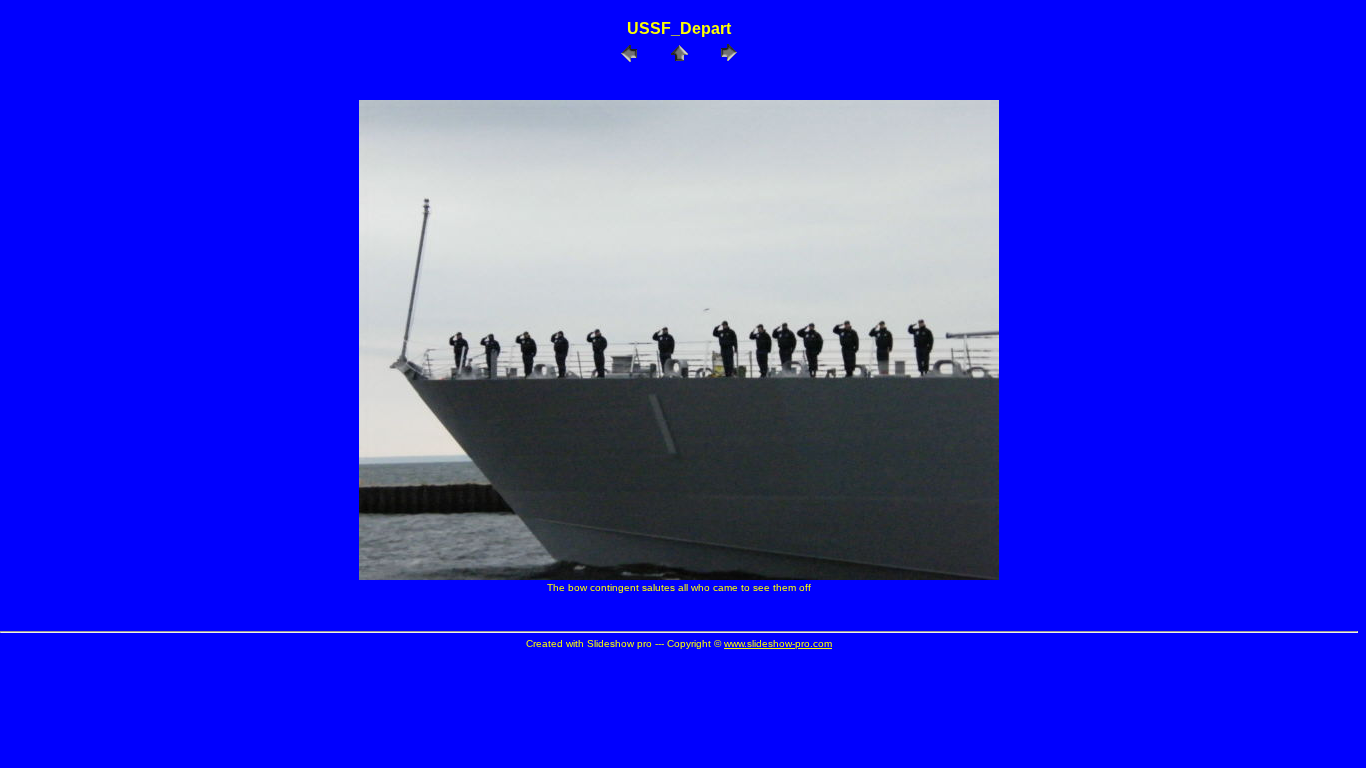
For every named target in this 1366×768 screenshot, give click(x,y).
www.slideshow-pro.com (778, 643)
